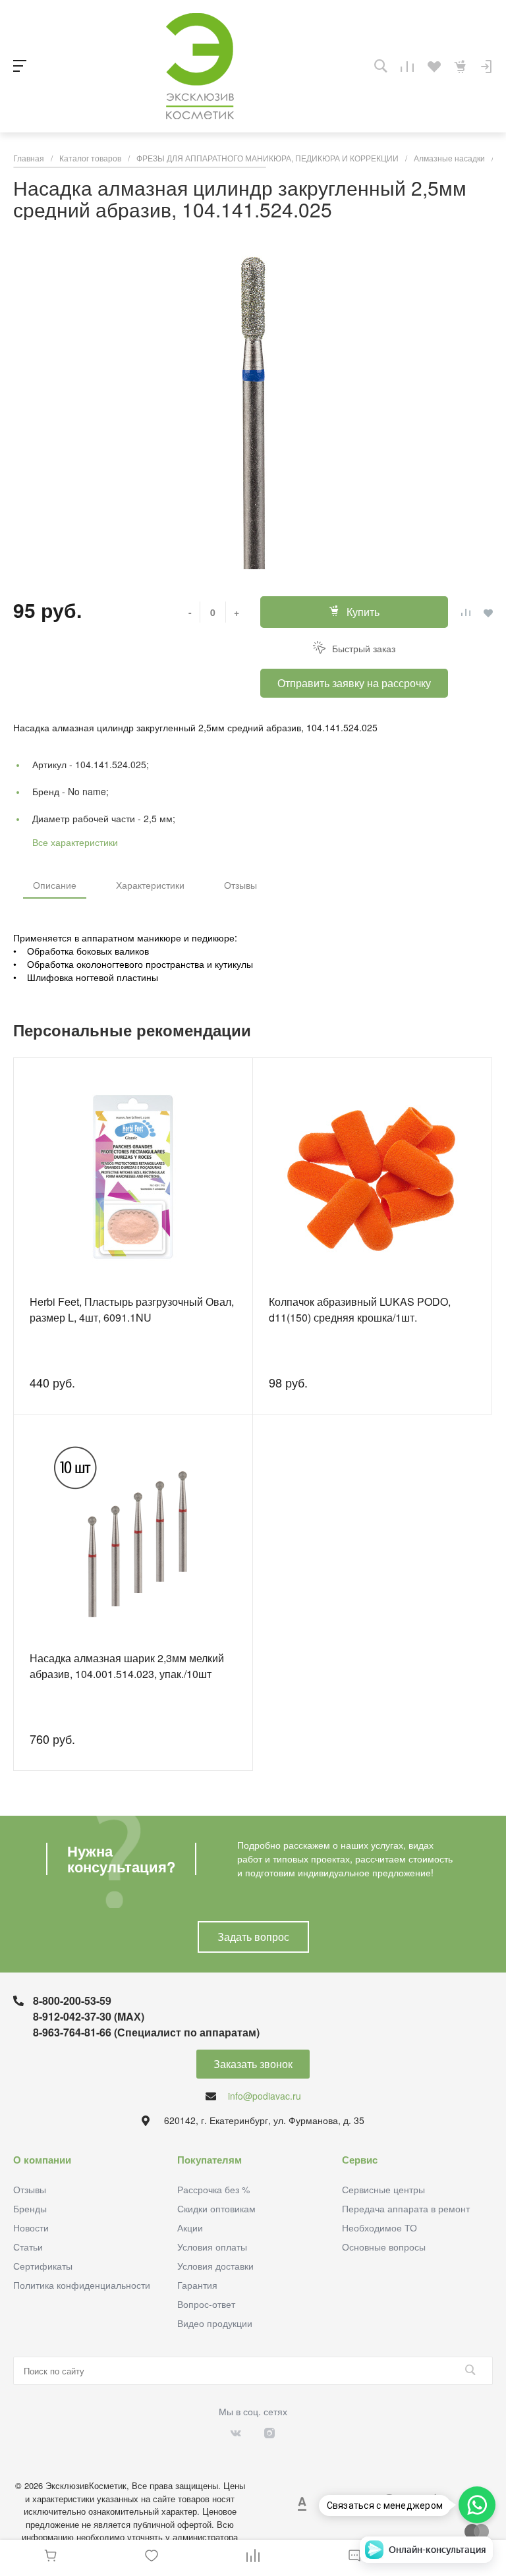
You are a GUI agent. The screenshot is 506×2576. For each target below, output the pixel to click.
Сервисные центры (383, 2189)
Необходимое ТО (379, 2227)
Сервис (360, 2160)
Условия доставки (215, 2266)
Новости (31, 2227)
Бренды (30, 2208)
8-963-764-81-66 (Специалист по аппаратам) (146, 2032)
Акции (190, 2227)
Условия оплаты (212, 2247)
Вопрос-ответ (206, 2304)
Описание (55, 885)
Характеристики (150, 885)
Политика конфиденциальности (82, 2285)
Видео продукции (215, 2323)
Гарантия (197, 2285)
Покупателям (210, 2160)
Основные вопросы (384, 2247)
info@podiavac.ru (265, 2096)
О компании (42, 2160)
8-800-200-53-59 (72, 2001)
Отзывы (240, 885)
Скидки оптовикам (216, 2208)
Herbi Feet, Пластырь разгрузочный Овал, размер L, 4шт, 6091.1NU (132, 1309)
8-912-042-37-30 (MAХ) (89, 2016)
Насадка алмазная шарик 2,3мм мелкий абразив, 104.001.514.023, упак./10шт (127, 1666)
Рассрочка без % (213, 2189)
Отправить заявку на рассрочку (354, 683)
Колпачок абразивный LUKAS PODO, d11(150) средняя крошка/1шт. (360, 1309)
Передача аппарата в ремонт (406, 2208)
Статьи (28, 2247)
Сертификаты (43, 2266)
